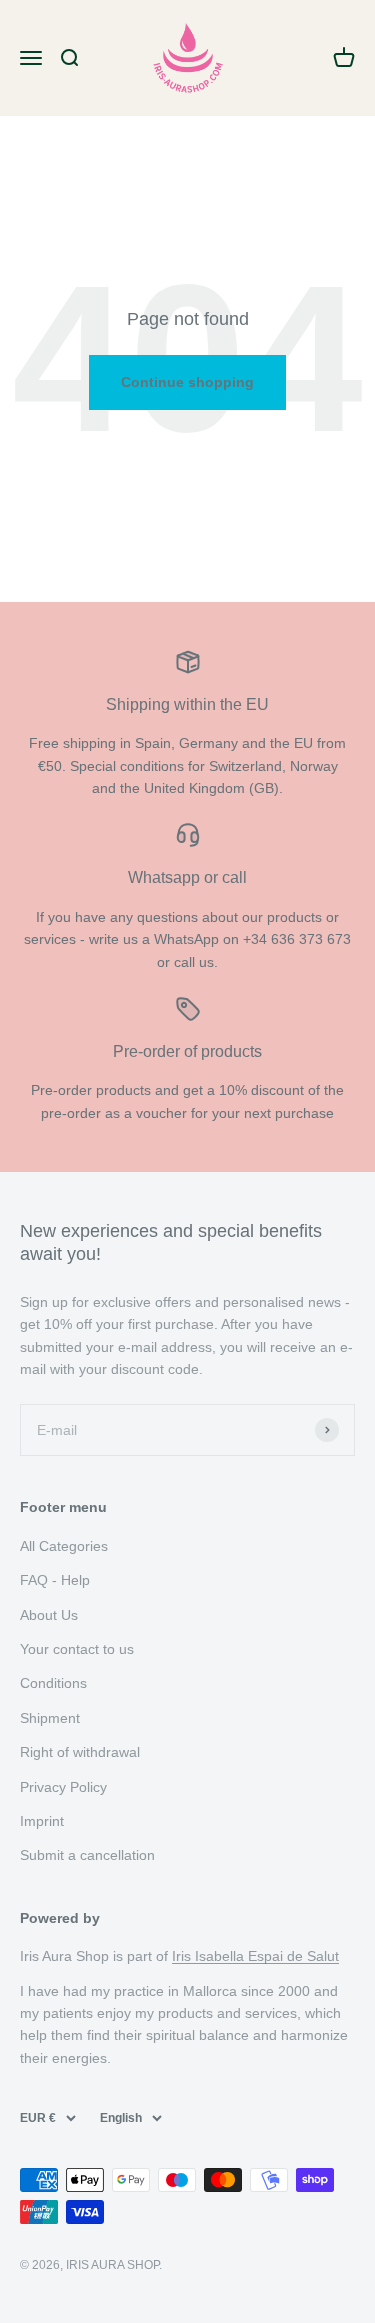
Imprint (42, 1821)
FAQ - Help (55, 1580)
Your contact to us (77, 1649)
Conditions (53, 1683)
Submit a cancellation (87, 1855)
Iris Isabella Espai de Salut (255, 1956)
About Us (49, 1615)
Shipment (50, 1718)
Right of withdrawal (80, 1752)
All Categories (64, 1546)
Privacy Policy (63, 1787)
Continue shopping (187, 382)
